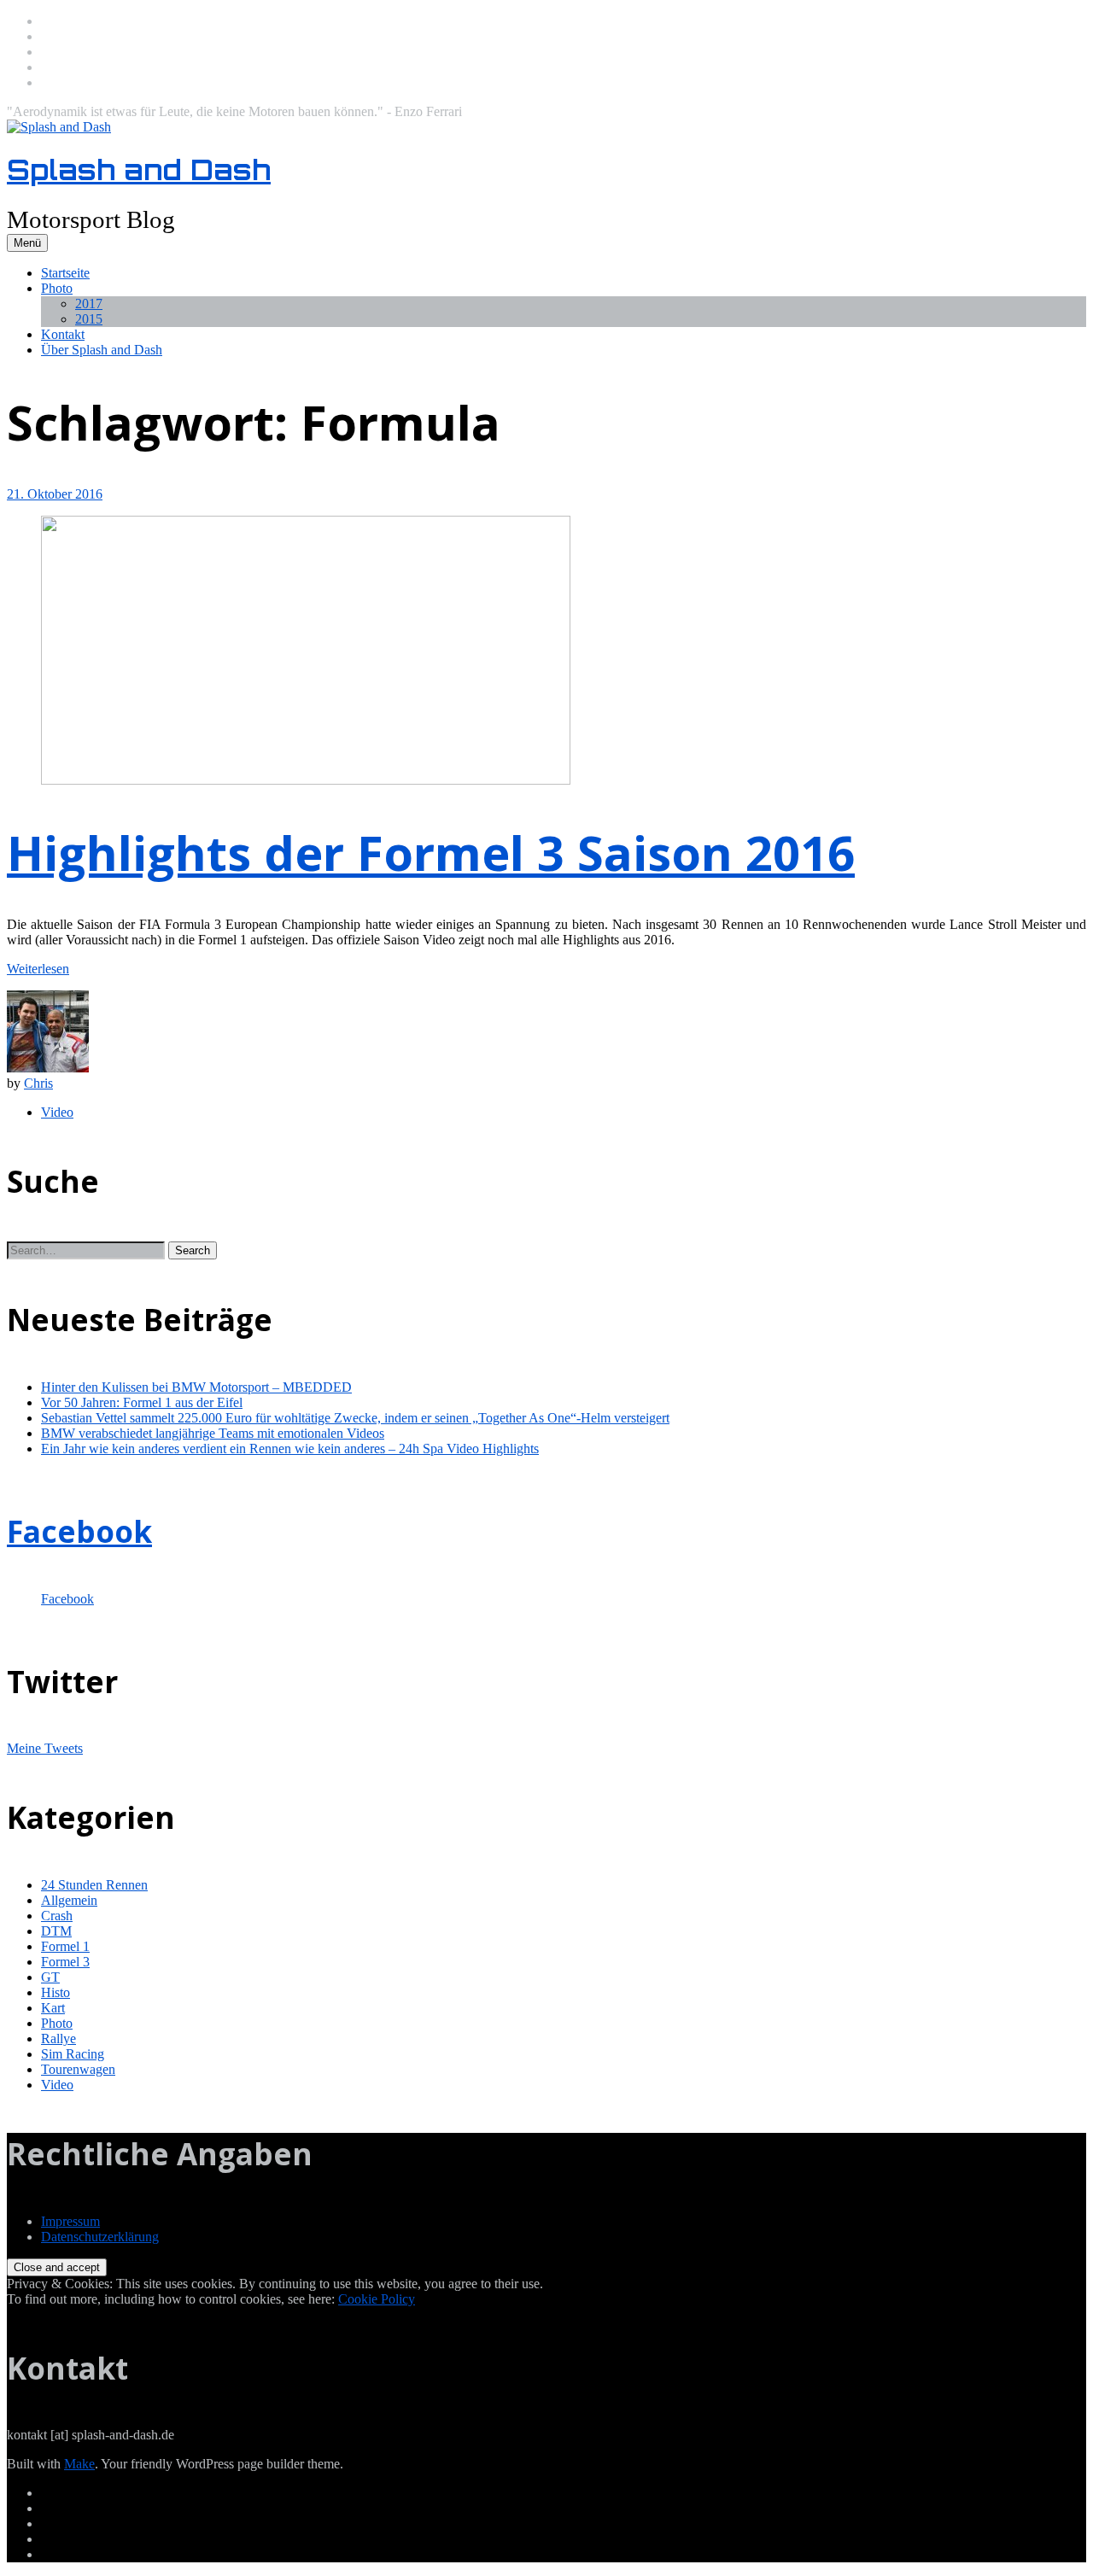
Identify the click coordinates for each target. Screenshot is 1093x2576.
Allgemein (69, 1900)
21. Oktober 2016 (55, 494)
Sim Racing (73, 2054)
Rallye (58, 2039)
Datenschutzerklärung (100, 2237)
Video (57, 1112)
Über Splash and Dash (102, 350)
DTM (56, 1931)
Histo (56, 1992)
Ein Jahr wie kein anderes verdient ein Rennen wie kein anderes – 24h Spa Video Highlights (290, 1449)
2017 (89, 304)
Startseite (65, 273)
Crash (57, 1916)
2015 (89, 319)
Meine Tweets (45, 1748)
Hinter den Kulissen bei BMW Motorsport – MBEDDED (196, 1387)
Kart (53, 2008)
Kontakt (63, 334)
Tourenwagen (78, 2069)
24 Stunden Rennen (94, 1885)
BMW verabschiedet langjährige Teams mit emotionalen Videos (213, 1433)
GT (50, 1977)
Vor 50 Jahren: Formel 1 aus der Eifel (142, 1402)
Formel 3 (65, 1962)
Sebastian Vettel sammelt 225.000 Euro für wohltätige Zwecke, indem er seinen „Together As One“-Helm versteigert (355, 1418)
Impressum (70, 2221)
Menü (27, 243)
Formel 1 (65, 1946)
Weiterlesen (38, 969)
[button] (193, 1250)
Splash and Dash (139, 170)
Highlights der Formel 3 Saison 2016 (431, 852)
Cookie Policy (377, 2299)
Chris (38, 1083)
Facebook (79, 1531)
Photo (57, 288)
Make (79, 2464)
